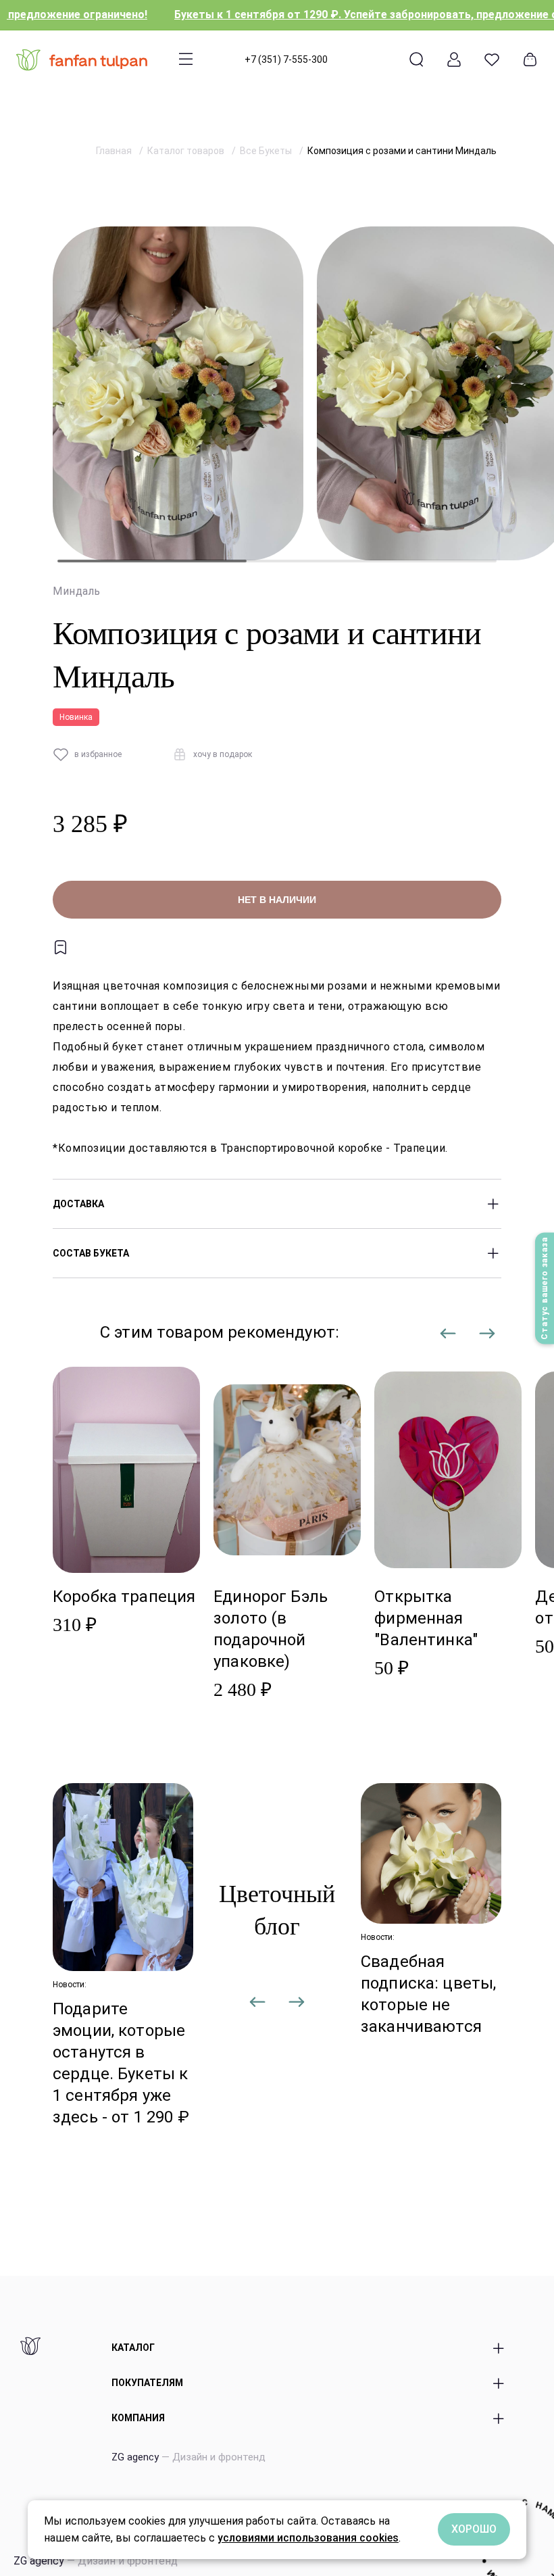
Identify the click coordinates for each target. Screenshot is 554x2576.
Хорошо (474, 2529)
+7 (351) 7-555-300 (286, 59)
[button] (449, 1340)
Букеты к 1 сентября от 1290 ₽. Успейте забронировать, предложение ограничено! (332, 15)
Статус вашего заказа (545, 1288)
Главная (115, 151)
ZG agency (188, 2457)
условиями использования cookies (308, 2538)
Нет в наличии (277, 900)
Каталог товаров (187, 151)
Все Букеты (267, 151)
